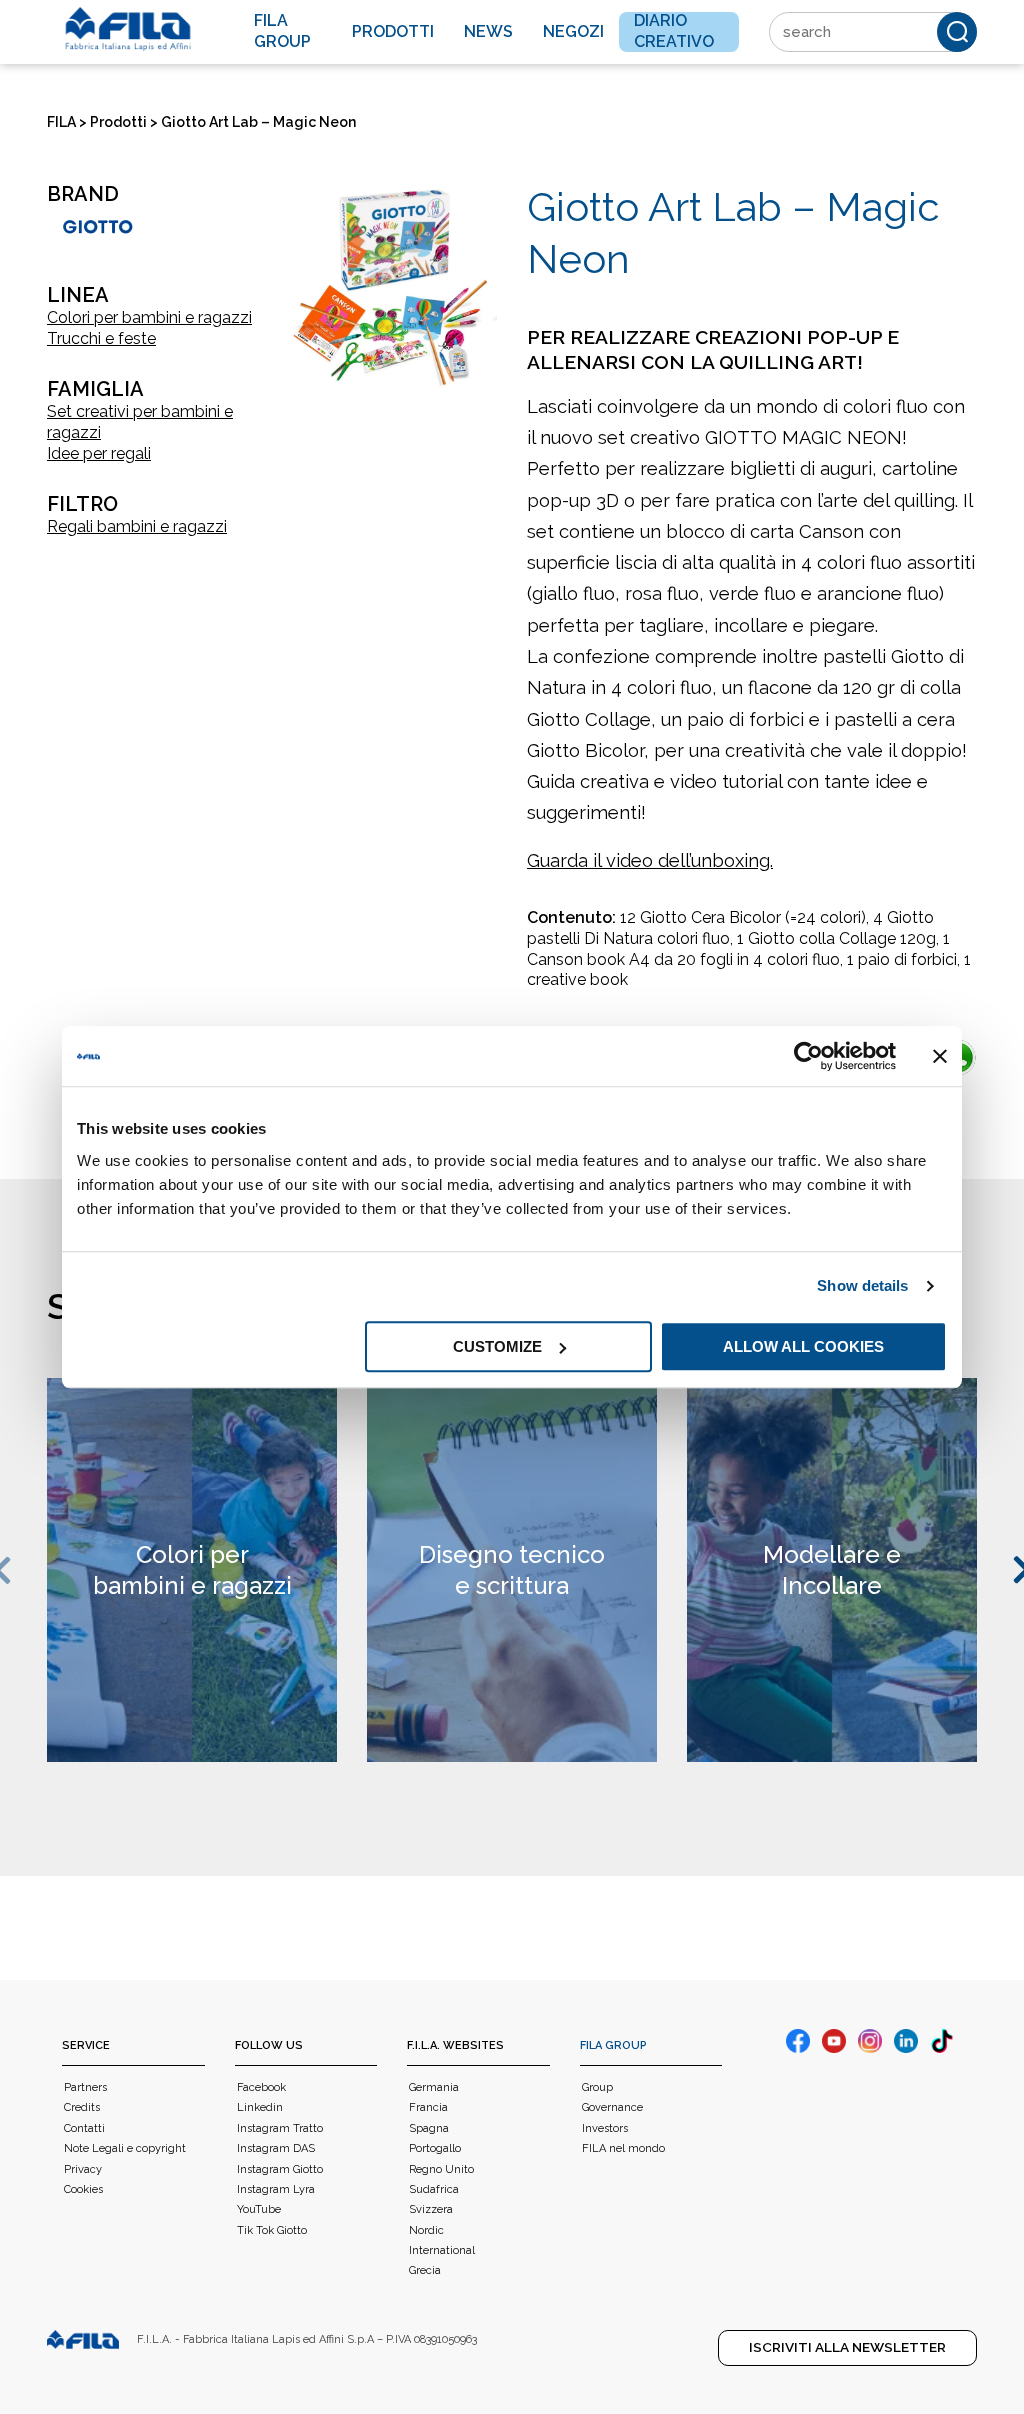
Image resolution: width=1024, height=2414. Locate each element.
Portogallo (435, 2148)
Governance (612, 2107)
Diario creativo (674, 31)
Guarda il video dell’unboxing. (650, 860)
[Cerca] (957, 32)
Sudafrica (434, 2189)
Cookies (83, 2189)
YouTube (259, 2209)
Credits (82, 2107)
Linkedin (260, 2107)
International (442, 2250)
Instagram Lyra (276, 2189)
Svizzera (431, 2209)
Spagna (429, 2128)
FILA (61, 122)
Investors (605, 2128)
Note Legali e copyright (125, 2148)
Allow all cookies (803, 1346)
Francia (428, 2107)
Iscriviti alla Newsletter (847, 2347)
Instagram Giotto (280, 2169)
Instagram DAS (276, 2148)
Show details (862, 1285)
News (488, 31)
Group (597, 2087)
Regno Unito (441, 2169)
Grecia (425, 2270)
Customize (497, 1346)
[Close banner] (940, 1056)
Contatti (84, 2128)
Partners (85, 2087)
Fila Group (282, 31)
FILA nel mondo (623, 2148)
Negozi (573, 31)
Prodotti (393, 31)
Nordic (426, 2230)
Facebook (261, 2087)
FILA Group (613, 2045)
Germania (434, 2087)
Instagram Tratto (280, 2128)
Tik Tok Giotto (272, 2230)
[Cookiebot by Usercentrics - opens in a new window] (808, 1056)
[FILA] (128, 29)
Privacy (83, 2169)
